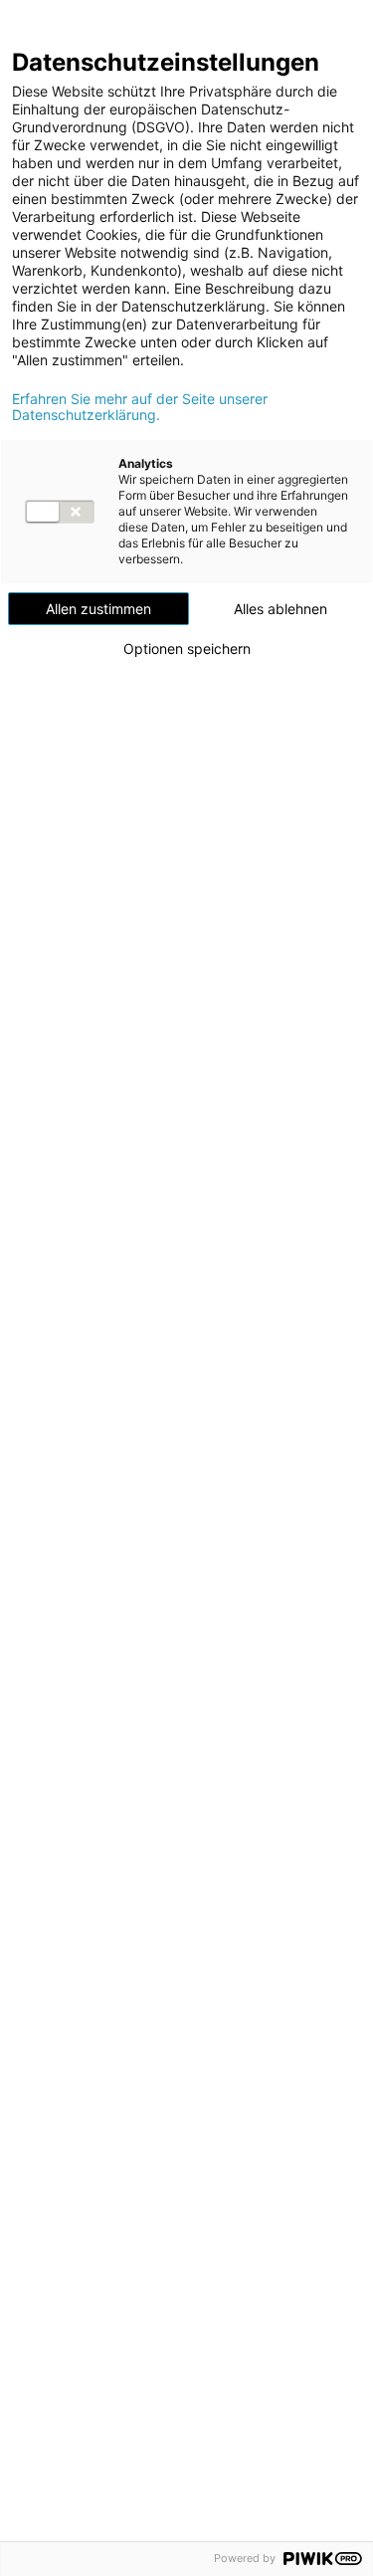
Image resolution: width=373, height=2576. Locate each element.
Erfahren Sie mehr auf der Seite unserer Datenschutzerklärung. (140, 407)
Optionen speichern (187, 649)
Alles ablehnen (280, 609)
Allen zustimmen (98, 609)
